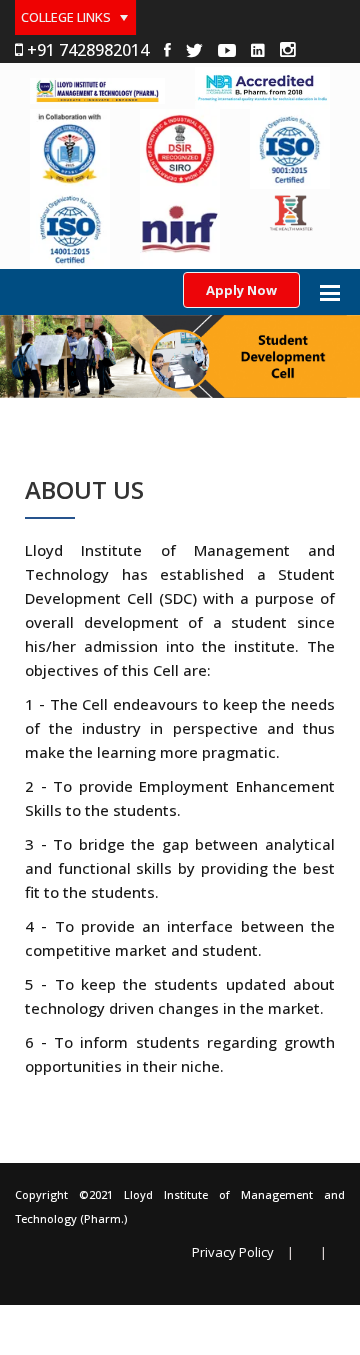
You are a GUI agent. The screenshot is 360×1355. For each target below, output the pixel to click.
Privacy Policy (233, 1252)
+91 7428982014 (86, 50)
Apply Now (241, 290)
